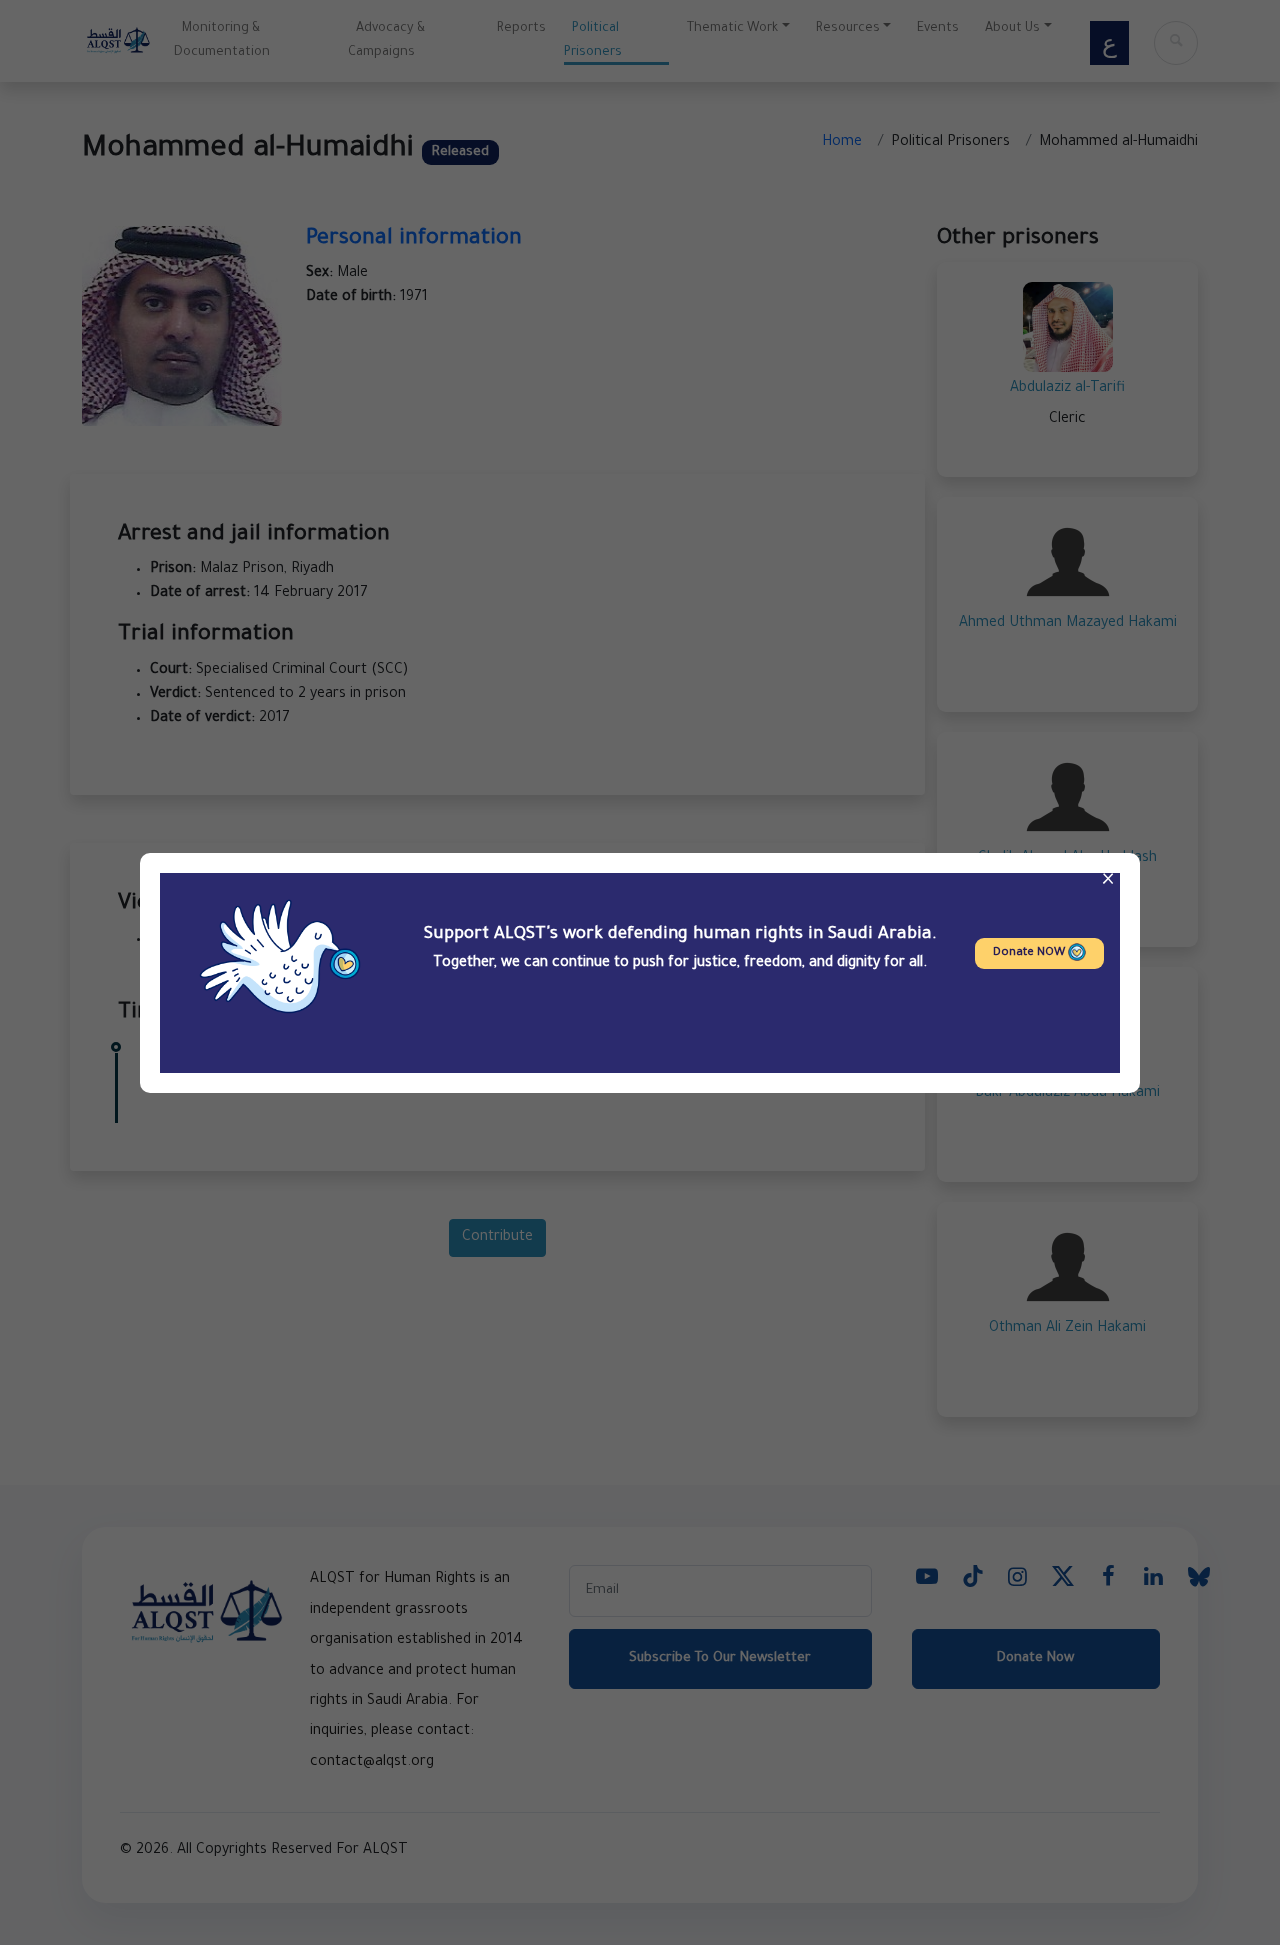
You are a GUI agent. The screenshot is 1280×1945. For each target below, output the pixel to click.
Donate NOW (1030, 953)
